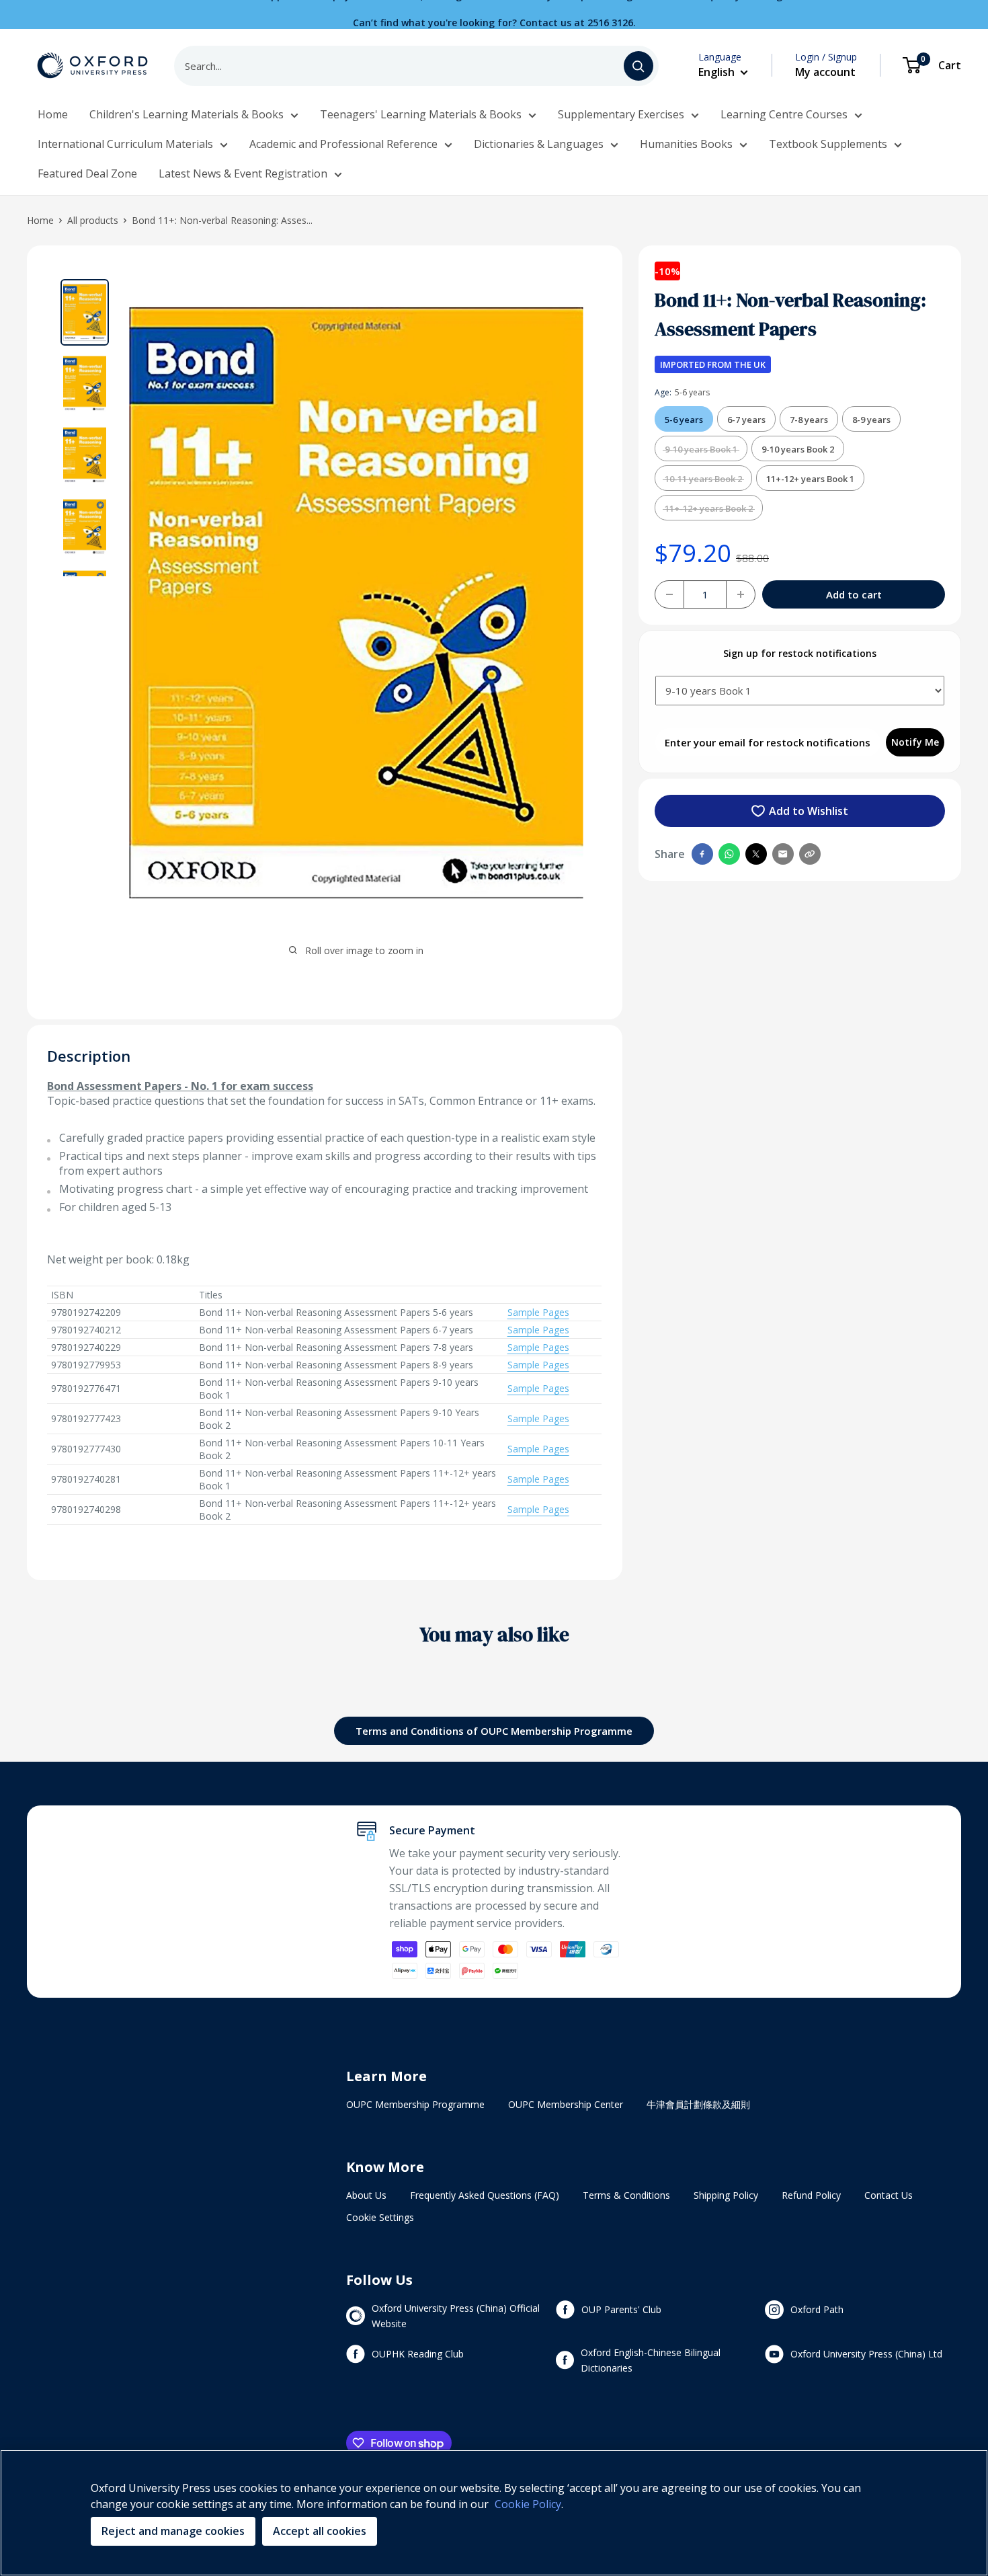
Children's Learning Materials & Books (187, 114)
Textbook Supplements (828, 144)
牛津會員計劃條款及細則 (698, 2104)
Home (53, 114)
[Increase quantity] (741, 594)
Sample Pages (538, 1312)
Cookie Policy (528, 2504)
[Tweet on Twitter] (756, 854)
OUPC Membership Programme (415, 2104)
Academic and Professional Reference (343, 144)
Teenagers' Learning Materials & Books (421, 114)
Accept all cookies (320, 2531)
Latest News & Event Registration (243, 173)
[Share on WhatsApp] (729, 854)
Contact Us (889, 2195)
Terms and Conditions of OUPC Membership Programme (494, 1731)
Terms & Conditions (626, 2195)
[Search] (639, 66)
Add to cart (854, 594)
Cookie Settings (380, 2217)
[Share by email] (783, 854)
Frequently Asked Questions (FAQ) (485, 2195)
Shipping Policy (726, 2195)
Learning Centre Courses (784, 114)
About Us (366, 2195)
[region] (494, 2513)
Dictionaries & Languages (539, 144)
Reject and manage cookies (173, 2531)
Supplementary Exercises (621, 114)
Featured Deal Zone (87, 173)
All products (93, 220)
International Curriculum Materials (125, 144)
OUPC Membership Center (566, 2104)
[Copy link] (810, 854)
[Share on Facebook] (702, 854)
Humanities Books (686, 144)
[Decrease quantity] (669, 594)
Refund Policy (811, 2195)
